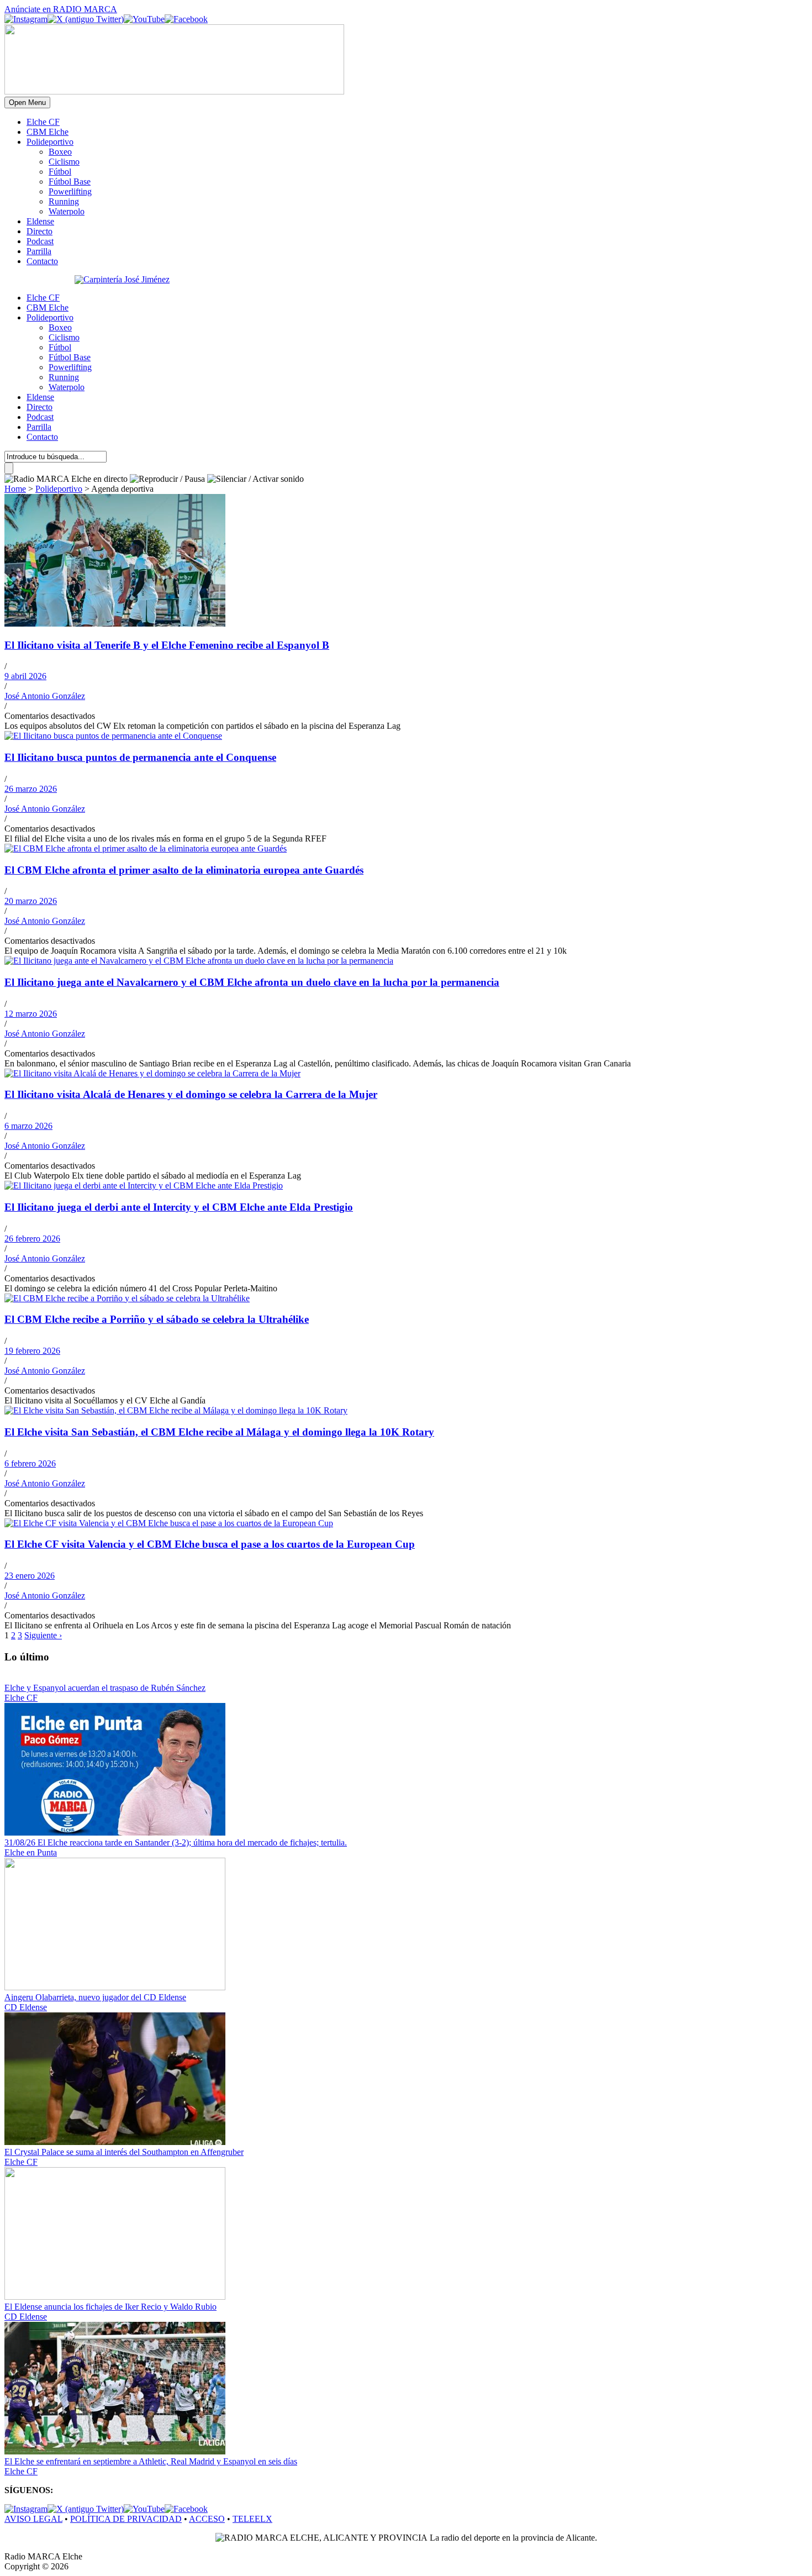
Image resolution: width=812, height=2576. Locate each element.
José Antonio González (45, 696)
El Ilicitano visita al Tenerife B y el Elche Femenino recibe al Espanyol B (167, 645)
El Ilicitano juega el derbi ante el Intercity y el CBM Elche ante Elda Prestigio (179, 1207)
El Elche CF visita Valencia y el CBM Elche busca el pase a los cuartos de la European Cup (210, 1544)
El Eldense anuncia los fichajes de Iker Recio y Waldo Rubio (110, 2307)
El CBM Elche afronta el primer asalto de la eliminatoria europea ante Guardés (184, 870)
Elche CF (43, 122)
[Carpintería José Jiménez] (122, 279)
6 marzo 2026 (28, 1126)
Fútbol (60, 172)
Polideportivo (50, 142)
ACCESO (207, 2519)
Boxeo (60, 152)
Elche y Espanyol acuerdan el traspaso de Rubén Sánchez (105, 1688)
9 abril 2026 (25, 676)
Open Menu (27, 102)
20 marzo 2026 (31, 901)
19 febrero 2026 (32, 1351)
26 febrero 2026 (32, 1239)
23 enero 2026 (30, 1576)
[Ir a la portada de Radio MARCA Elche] (174, 91)
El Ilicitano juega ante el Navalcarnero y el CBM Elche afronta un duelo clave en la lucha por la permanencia (252, 982)
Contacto (42, 261)
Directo (39, 231)
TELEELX (252, 2519)
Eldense (40, 221)
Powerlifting (70, 191)
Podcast (40, 241)
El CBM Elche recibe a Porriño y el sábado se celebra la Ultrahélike (157, 1319)
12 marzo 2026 (31, 1014)
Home (15, 489)
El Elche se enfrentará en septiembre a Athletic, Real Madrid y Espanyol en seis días (151, 2461)
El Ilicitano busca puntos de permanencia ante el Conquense (140, 757)
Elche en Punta (31, 1852)
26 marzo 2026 (31, 789)
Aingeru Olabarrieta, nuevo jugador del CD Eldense (95, 1997)
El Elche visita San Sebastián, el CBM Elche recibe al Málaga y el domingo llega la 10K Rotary (219, 1432)
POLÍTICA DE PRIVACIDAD (126, 2519)
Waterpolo (67, 211)
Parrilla (39, 251)
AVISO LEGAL (33, 2519)
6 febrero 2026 (30, 1463)
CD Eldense (26, 2007)
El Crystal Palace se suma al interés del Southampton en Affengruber (124, 2152)
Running (64, 201)
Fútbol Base (70, 182)
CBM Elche (48, 132)
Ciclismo (64, 162)
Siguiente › (43, 1635)
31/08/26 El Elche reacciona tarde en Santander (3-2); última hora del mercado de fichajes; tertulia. (176, 1842)
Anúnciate (61, 9)
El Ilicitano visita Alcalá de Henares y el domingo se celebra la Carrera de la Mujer (191, 1094)
